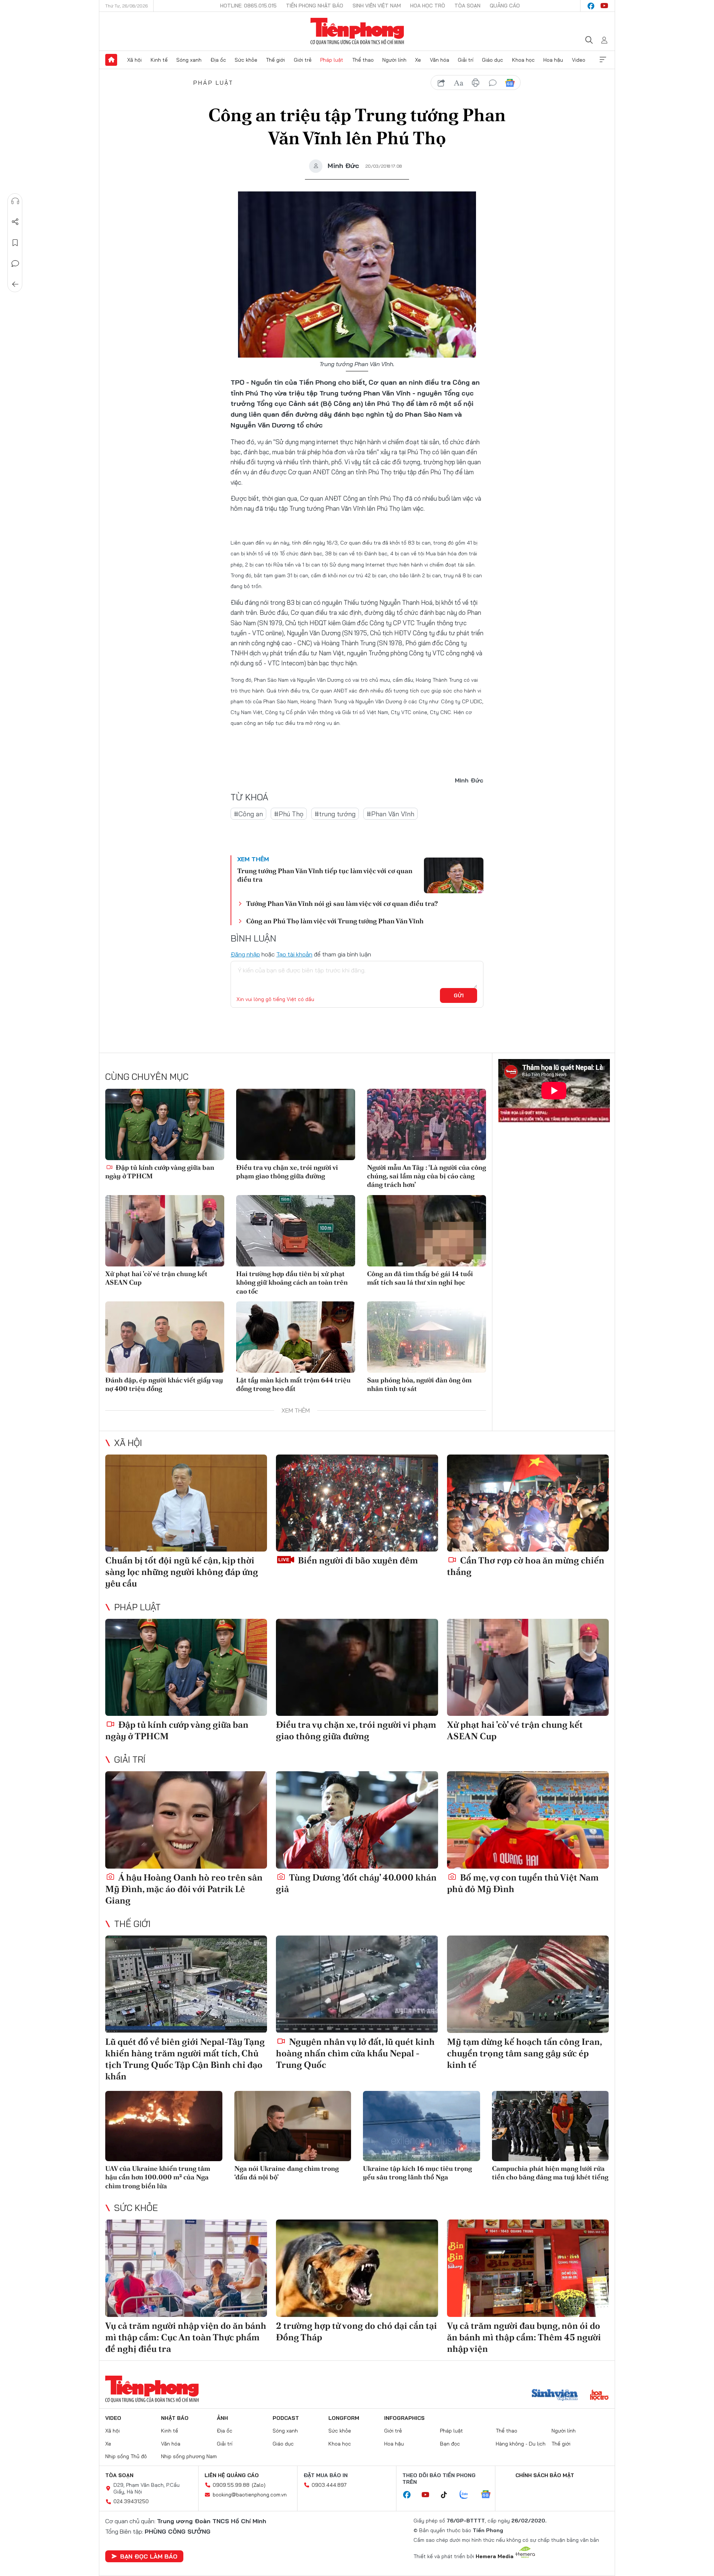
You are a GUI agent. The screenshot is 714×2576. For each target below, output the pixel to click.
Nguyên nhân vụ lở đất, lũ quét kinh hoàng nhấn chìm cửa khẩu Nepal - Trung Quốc (355, 2053)
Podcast (286, 2418)
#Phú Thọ (289, 814)
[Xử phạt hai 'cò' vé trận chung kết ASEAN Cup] (165, 1231)
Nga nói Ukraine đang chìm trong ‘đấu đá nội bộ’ (287, 2173)
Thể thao (363, 60)
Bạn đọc (450, 2444)
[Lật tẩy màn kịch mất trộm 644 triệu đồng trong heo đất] (296, 1337)
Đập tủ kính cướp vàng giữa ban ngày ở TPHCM (160, 1172)
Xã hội (134, 60)
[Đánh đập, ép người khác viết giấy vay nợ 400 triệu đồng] (165, 1337)
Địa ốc (218, 60)
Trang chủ (111, 60)
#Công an (248, 814)
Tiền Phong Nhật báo (315, 6)
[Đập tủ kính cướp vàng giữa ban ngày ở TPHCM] (165, 1124)
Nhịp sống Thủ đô (126, 2456)
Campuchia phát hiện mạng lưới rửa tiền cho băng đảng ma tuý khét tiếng (550, 2173)
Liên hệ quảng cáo (232, 2475)
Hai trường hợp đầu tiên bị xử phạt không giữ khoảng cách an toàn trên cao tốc (292, 1282)
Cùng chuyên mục (147, 1076)
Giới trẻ (303, 60)
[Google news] (489, 2495)
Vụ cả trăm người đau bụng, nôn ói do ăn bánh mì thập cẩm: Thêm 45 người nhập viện (524, 2337)
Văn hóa (440, 60)
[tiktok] (448, 2495)
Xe (418, 60)
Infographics (404, 2418)
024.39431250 (131, 2501)
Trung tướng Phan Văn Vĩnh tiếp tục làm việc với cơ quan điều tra (325, 875)
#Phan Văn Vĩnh (390, 814)
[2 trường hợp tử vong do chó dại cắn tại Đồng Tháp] (357, 2268)
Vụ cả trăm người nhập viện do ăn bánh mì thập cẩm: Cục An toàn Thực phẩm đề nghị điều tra (186, 2337)
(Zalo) (259, 2485)
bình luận (493, 83)
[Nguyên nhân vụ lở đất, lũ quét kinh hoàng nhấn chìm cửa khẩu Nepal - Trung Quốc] (357, 1984)
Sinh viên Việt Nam (377, 6)
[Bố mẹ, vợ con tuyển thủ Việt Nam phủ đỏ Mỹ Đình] (528, 1820)
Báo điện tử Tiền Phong (357, 31)
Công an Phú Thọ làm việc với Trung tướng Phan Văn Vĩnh (335, 921)
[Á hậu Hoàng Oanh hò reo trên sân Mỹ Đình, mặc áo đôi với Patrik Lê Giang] (186, 1820)
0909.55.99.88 (231, 2485)
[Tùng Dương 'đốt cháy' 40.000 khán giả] (357, 1820)
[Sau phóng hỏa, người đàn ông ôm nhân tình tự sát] (427, 1337)
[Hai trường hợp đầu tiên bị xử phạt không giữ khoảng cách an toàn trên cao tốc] (296, 1231)
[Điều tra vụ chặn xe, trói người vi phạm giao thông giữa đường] (296, 1124)
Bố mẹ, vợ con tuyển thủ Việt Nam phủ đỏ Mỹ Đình (523, 1883)
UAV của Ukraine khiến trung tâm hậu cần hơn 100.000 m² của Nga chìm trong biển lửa (158, 2177)
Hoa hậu (553, 60)
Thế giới (275, 60)
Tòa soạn (467, 6)
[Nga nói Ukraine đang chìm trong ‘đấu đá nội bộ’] (293, 2126)
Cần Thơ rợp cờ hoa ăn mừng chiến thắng (526, 1566)
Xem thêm (603, 60)
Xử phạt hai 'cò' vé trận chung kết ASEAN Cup (156, 1278)
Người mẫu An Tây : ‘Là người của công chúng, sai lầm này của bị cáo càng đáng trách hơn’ (427, 1176)
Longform (344, 2418)
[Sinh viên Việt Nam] (555, 2396)
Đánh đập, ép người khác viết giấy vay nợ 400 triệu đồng (164, 1384)
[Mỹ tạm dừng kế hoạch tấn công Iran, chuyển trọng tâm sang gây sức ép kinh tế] (528, 1984)
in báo (476, 83)
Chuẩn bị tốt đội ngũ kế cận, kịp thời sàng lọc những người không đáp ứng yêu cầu (182, 1572)
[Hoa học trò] (599, 2396)
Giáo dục (493, 60)
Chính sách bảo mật (545, 2475)
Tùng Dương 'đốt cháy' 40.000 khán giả (356, 1883)
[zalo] (468, 2495)
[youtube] (604, 6)
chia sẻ (441, 83)
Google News (510, 83)
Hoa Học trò (428, 6)
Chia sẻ (15, 222)
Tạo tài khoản (294, 954)
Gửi (459, 995)
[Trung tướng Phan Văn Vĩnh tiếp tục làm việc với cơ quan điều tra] (454, 875)
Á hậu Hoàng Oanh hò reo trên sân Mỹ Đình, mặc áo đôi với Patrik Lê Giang (184, 1889)
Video (579, 60)
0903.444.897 (329, 2485)
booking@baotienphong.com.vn (250, 2495)
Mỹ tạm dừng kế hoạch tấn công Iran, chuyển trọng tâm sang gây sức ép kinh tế (524, 2053)
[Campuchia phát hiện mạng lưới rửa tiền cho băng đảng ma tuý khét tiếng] (551, 2126)
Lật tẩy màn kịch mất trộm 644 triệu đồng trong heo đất (293, 1384)
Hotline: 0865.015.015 (248, 6)
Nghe (15, 201)
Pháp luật (332, 60)
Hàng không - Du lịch (521, 2444)
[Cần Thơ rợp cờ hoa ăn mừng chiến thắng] (528, 1503)
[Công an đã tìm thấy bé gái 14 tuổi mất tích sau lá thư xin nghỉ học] (427, 1231)
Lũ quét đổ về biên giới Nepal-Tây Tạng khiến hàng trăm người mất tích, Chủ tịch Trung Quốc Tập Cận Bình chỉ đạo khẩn (185, 2059)
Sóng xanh (189, 60)
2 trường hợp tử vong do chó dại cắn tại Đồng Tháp (356, 2331)
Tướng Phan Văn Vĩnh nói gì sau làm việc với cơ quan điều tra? (342, 903)
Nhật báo (175, 2418)
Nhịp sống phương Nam (189, 2456)
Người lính (394, 60)
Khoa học (523, 60)
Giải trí (466, 60)
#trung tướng (335, 814)
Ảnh (222, 2418)
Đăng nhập (245, 954)
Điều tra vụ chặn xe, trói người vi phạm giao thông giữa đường (287, 1172)
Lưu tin (15, 243)
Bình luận (15, 264)
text (459, 83)
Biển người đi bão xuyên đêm (357, 1560)
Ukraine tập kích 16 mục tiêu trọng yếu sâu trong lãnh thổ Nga (417, 2173)
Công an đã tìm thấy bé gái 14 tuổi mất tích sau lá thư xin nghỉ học (420, 1278)
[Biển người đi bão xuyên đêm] (357, 1503)
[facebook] (591, 6)
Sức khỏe (246, 60)
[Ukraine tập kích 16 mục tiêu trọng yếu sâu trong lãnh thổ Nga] (422, 2126)
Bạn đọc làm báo (149, 2556)
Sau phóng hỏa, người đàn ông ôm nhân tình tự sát (419, 1384)
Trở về (15, 284)
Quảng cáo (505, 6)
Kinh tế (159, 60)
